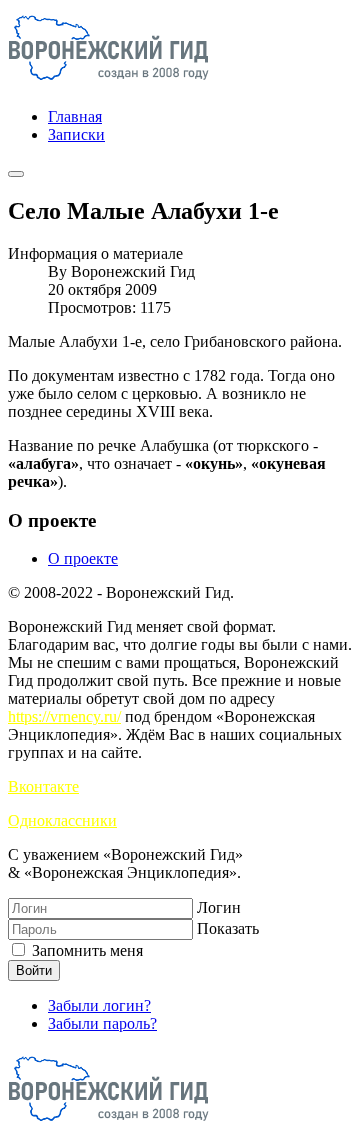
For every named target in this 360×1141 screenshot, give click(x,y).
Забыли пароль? (102, 1023)
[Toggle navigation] (16, 174)
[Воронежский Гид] (108, 82)
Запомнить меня (85, 950)
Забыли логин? (99, 1005)
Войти (34, 970)
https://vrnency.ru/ (64, 716)
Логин (219, 907)
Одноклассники (62, 820)
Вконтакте (43, 786)
